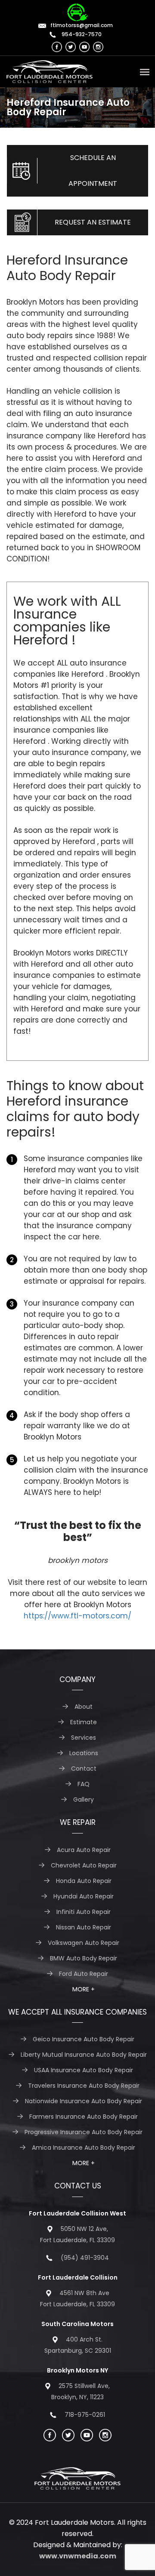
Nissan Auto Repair (84, 1927)
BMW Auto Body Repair (84, 1958)
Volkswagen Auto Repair (84, 1943)
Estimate (84, 1722)
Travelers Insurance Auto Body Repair (84, 2086)
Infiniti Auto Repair (84, 1912)
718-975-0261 (85, 2415)
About (84, 1707)
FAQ (84, 1784)
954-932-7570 (81, 34)
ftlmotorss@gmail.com (82, 25)
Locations (84, 1753)
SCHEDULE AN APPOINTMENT (93, 171)
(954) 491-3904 (85, 2258)
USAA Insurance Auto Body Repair (84, 2070)
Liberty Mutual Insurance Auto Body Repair (84, 2055)
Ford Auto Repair (84, 1974)
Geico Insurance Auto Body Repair (84, 2039)
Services (84, 1738)
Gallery (84, 1800)
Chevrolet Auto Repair (84, 1865)
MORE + (84, 1989)
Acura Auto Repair (84, 1850)
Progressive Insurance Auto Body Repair (84, 2132)
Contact (84, 1769)
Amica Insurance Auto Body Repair (84, 2148)
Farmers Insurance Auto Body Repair (84, 2117)
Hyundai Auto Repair (84, 1896)
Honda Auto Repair (84, 1881)
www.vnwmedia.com (78, 2556)
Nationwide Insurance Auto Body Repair (84, 2101)
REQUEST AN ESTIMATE (93, 222)
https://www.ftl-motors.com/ (77, 1616)
